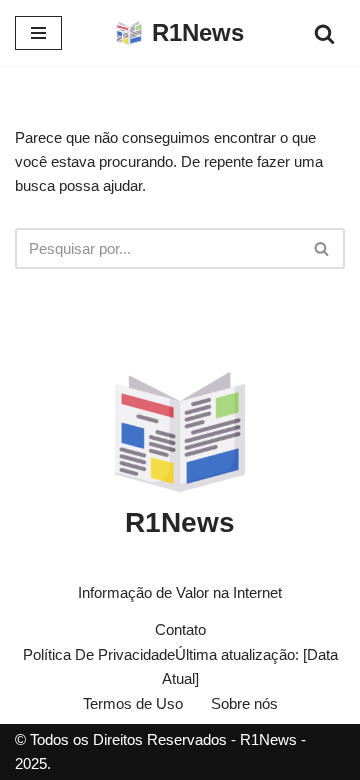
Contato (180, 629)
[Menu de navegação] (38, 33)
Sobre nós (244, 703)
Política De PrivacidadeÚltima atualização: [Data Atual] (180, 666)
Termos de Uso (133, 703)
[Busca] (324, 33)
